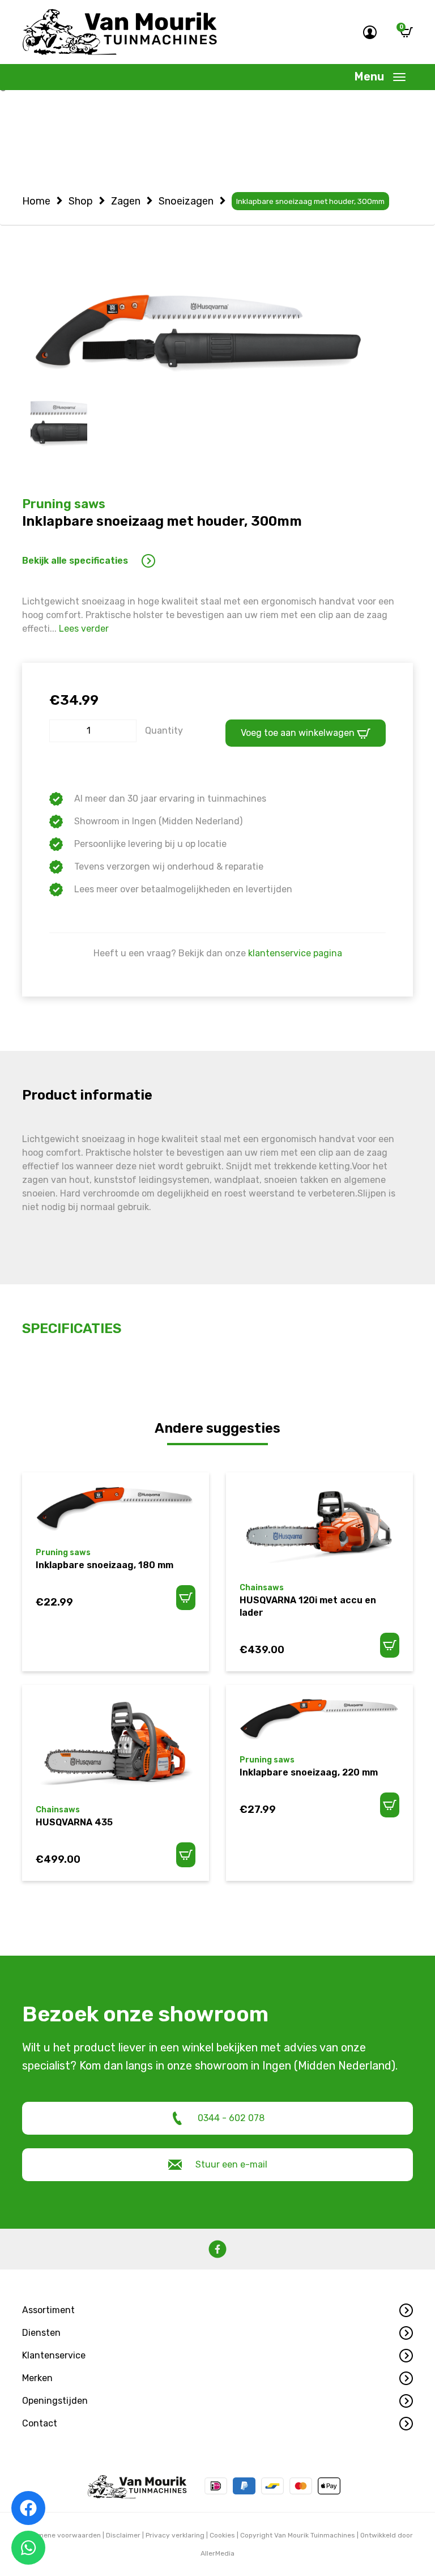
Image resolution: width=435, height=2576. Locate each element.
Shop (81, 201)
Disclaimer (123, 2535)
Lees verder (84, 629)
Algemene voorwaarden (62, 2535)
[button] (217, 2310)
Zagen (126, 201)
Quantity (164, 731)
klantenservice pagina (295, 953)
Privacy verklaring (175, 2535)
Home (36, 201)
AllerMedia (217, 2553)
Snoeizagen (186, 201)
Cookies (222, 2535)
